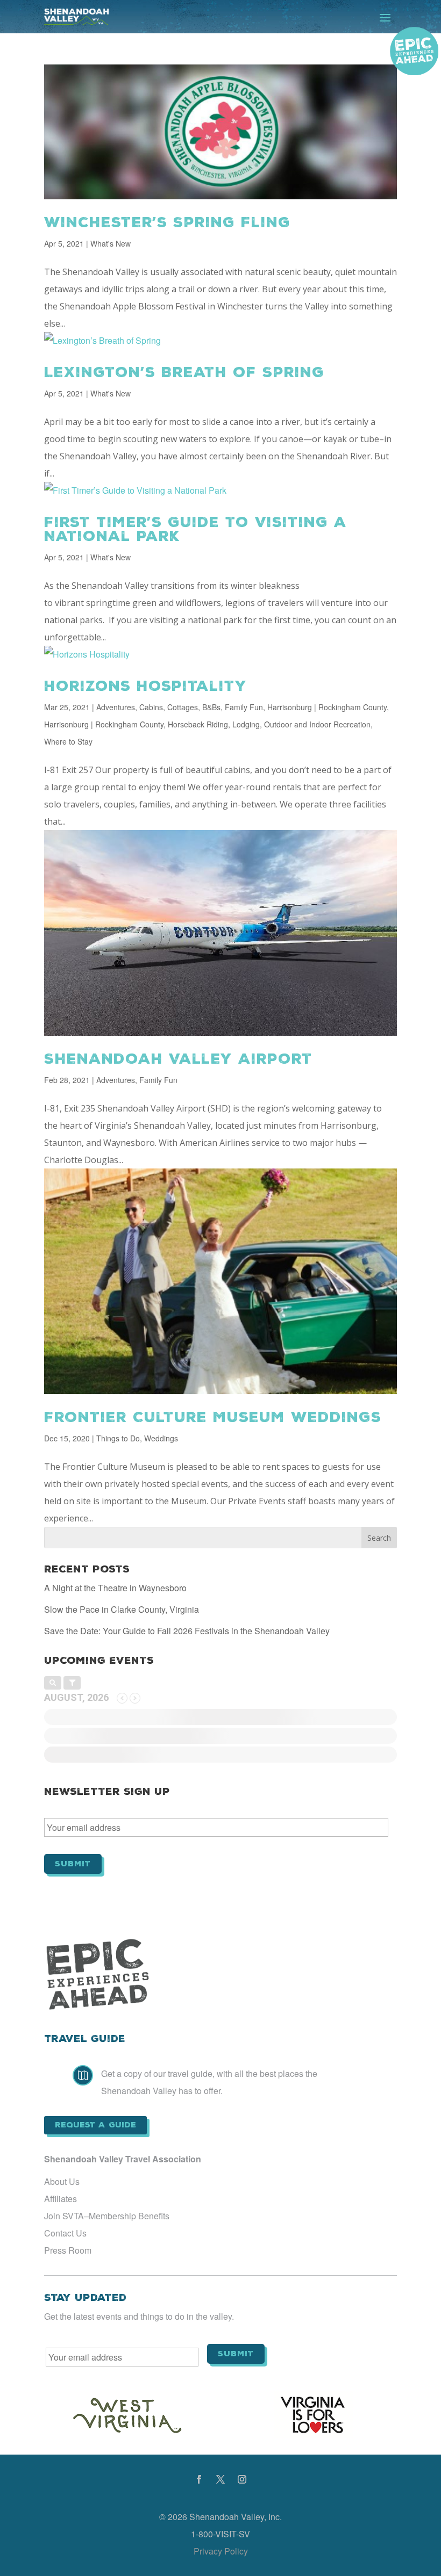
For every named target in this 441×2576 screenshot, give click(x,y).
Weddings (161, 1438)
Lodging (246, 724)
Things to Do (118, 1438)
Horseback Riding (198, 724)
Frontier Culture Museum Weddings (213, 1417)
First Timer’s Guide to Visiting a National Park (195, 529)
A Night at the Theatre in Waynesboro (115, 1588)
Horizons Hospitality (145, 686)
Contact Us (65, 2233)
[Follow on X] (220, 2479)
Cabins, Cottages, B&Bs (180, 707)
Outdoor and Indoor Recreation (317, 724)
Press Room (68, 2250)
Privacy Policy (221, 2551)
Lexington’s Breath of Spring (184, 372)
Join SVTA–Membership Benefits (107, 2216)
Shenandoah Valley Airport (178, 1059)
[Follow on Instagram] (242, 2479)
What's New (111, 243)
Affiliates (61, 2199)
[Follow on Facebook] (199, 2479)
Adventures (116, 707)
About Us (62, 2181)
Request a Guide (95, 2125)
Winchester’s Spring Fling (167, 222)
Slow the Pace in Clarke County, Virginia (122, 1609)
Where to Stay (68, 741)
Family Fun (244, 707)
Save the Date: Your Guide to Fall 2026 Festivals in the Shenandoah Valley (187, 1631)
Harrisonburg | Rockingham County (327, 707)
